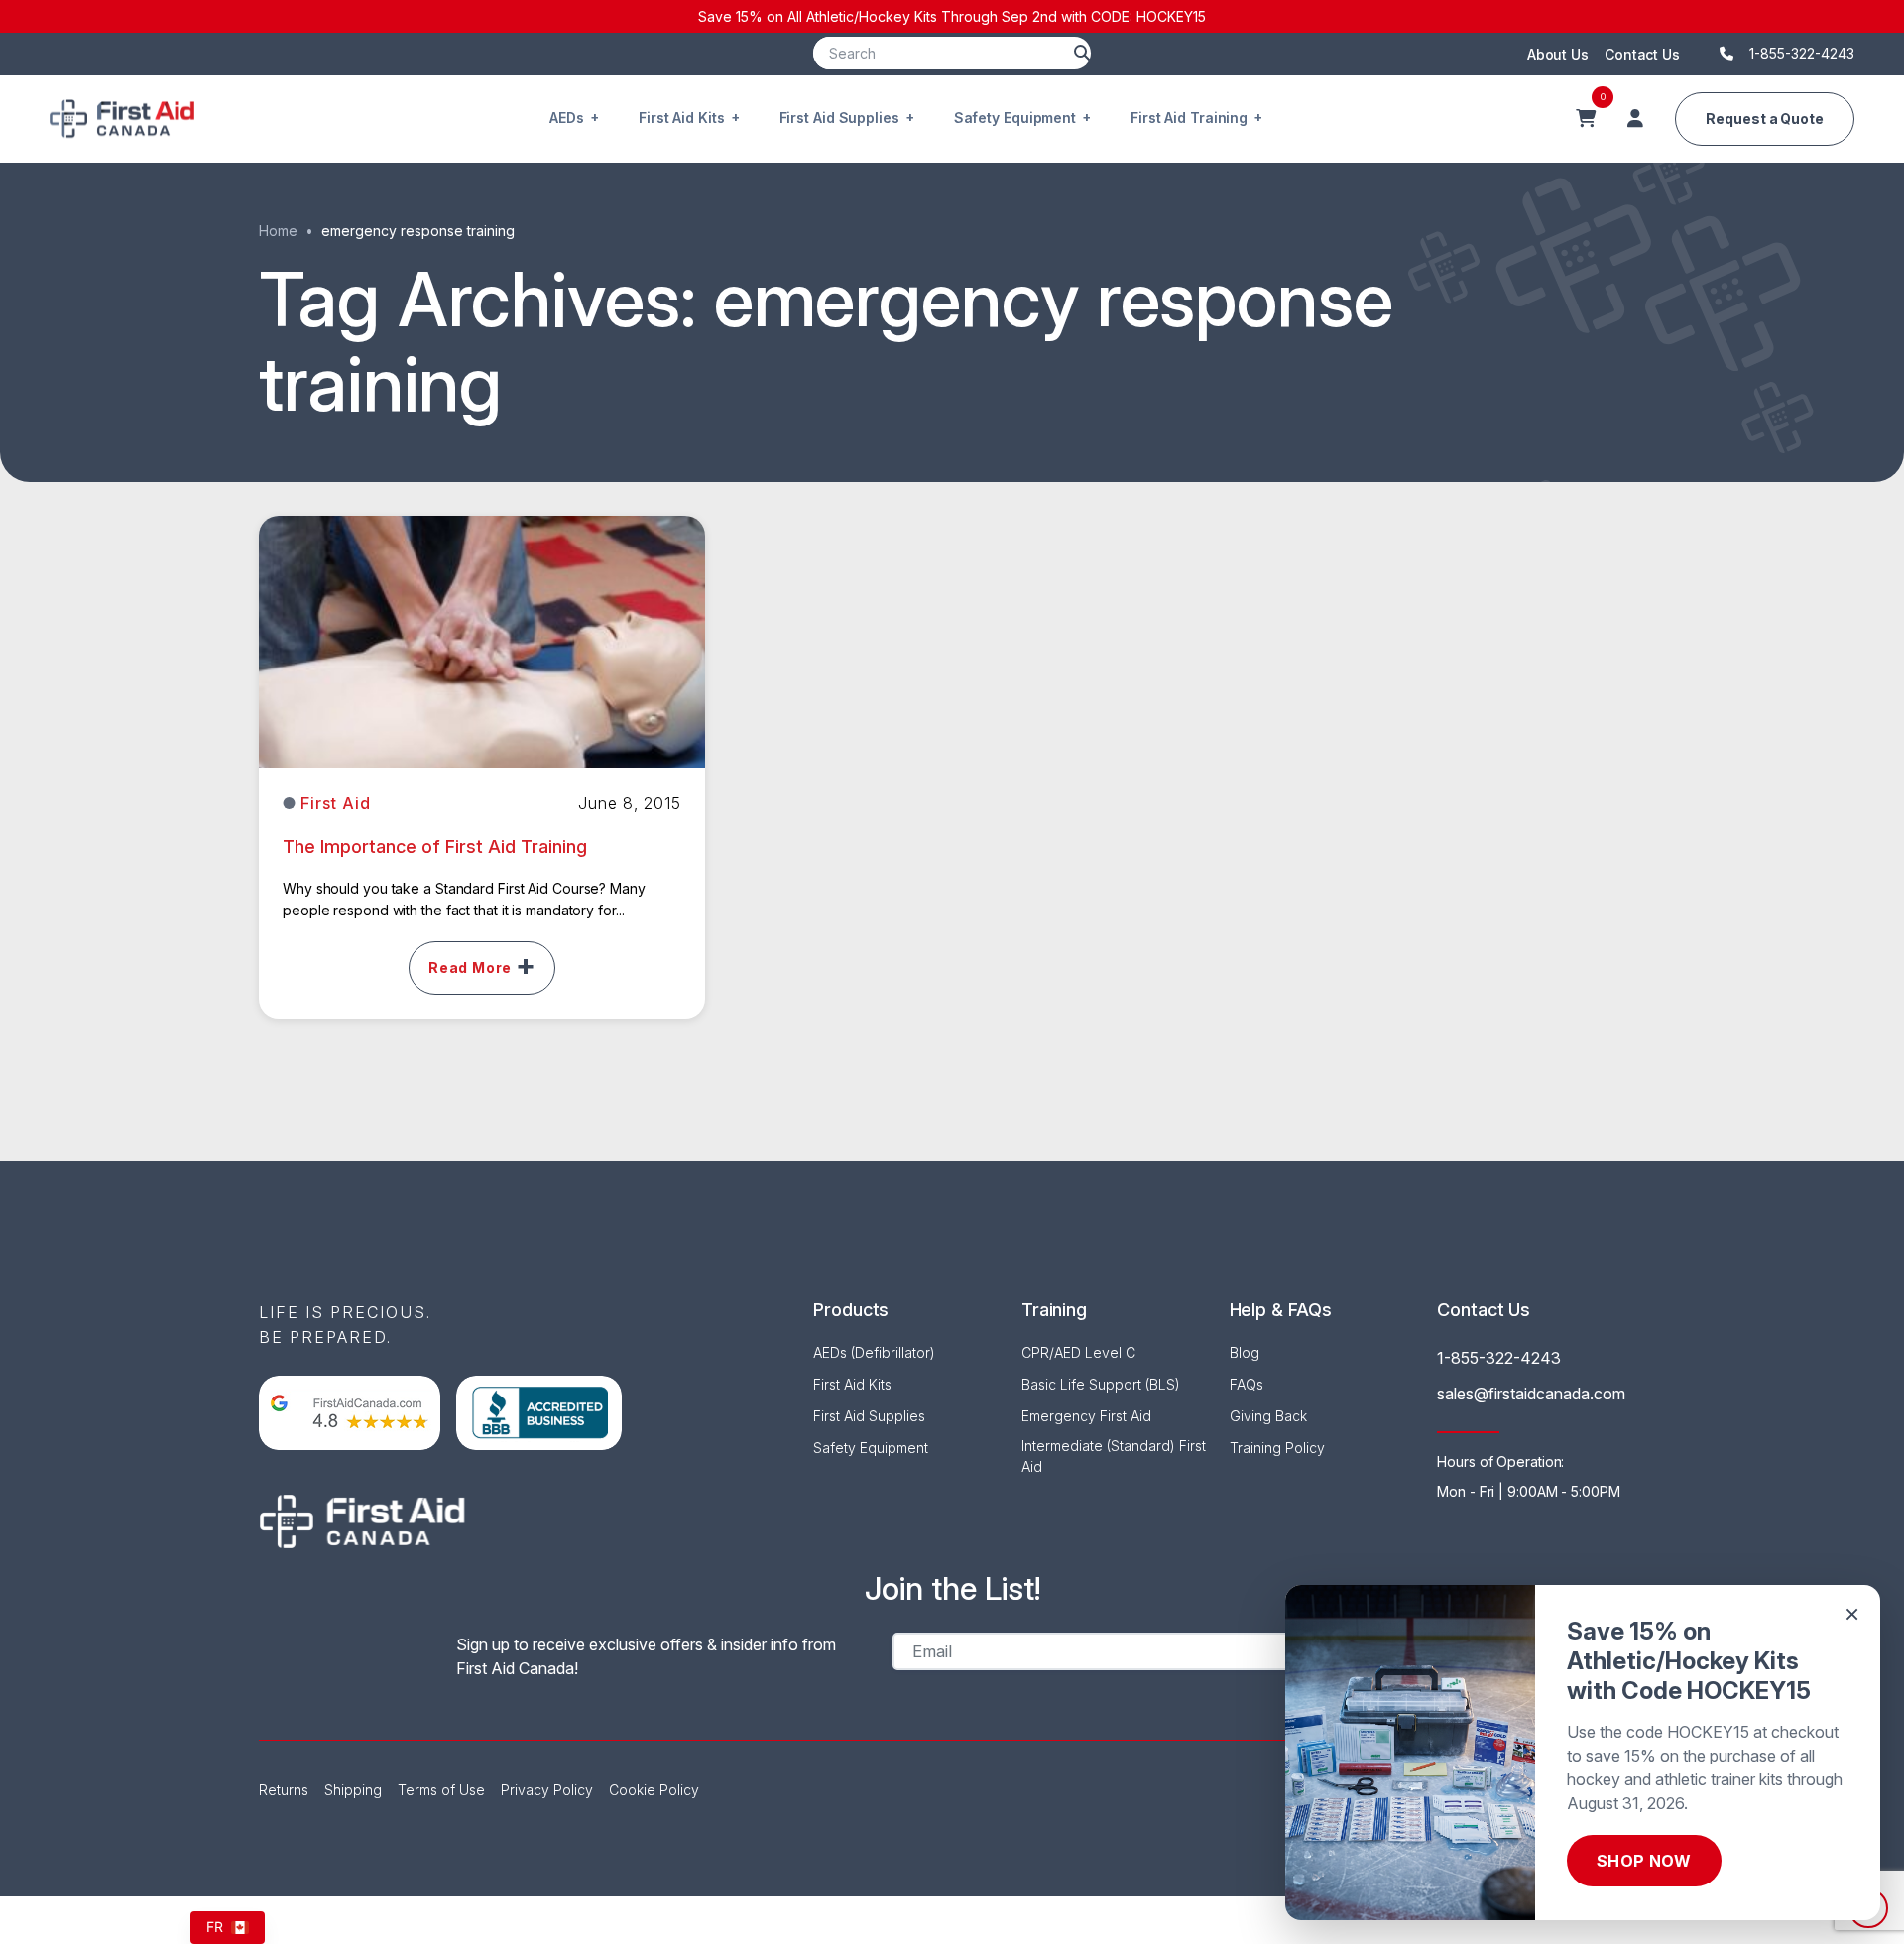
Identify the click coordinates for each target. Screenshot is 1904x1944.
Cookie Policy (654, 1790)
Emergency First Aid (1086, 1416)
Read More (470, 968)
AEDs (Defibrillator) (874, 1352)
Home (278, 231)
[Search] (1082, 53)
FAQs (1247, 1384)
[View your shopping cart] (1586, 119)
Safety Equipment (1015, 118)
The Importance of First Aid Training (435, 847)
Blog (1245, 1352)
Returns (284, 1790)
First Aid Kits (682, 118)
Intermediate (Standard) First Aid (1114, 1456)
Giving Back (1268, 1416)
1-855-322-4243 (1499, 1358)
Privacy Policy (547, 1790)
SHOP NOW (1644, 1861)
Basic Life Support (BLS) (1101, 1384)
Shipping (353, 1790)
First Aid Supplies (839, 118)
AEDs (567, 118)
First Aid (336, 803)
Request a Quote (1765, 119)
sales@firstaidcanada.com (1531, 1394)
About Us (1558, 54)
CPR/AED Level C (1078, 1352)
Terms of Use (441, 1790)
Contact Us (1642, 54)
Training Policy (1277, 1448)
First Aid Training (1189, 118)
